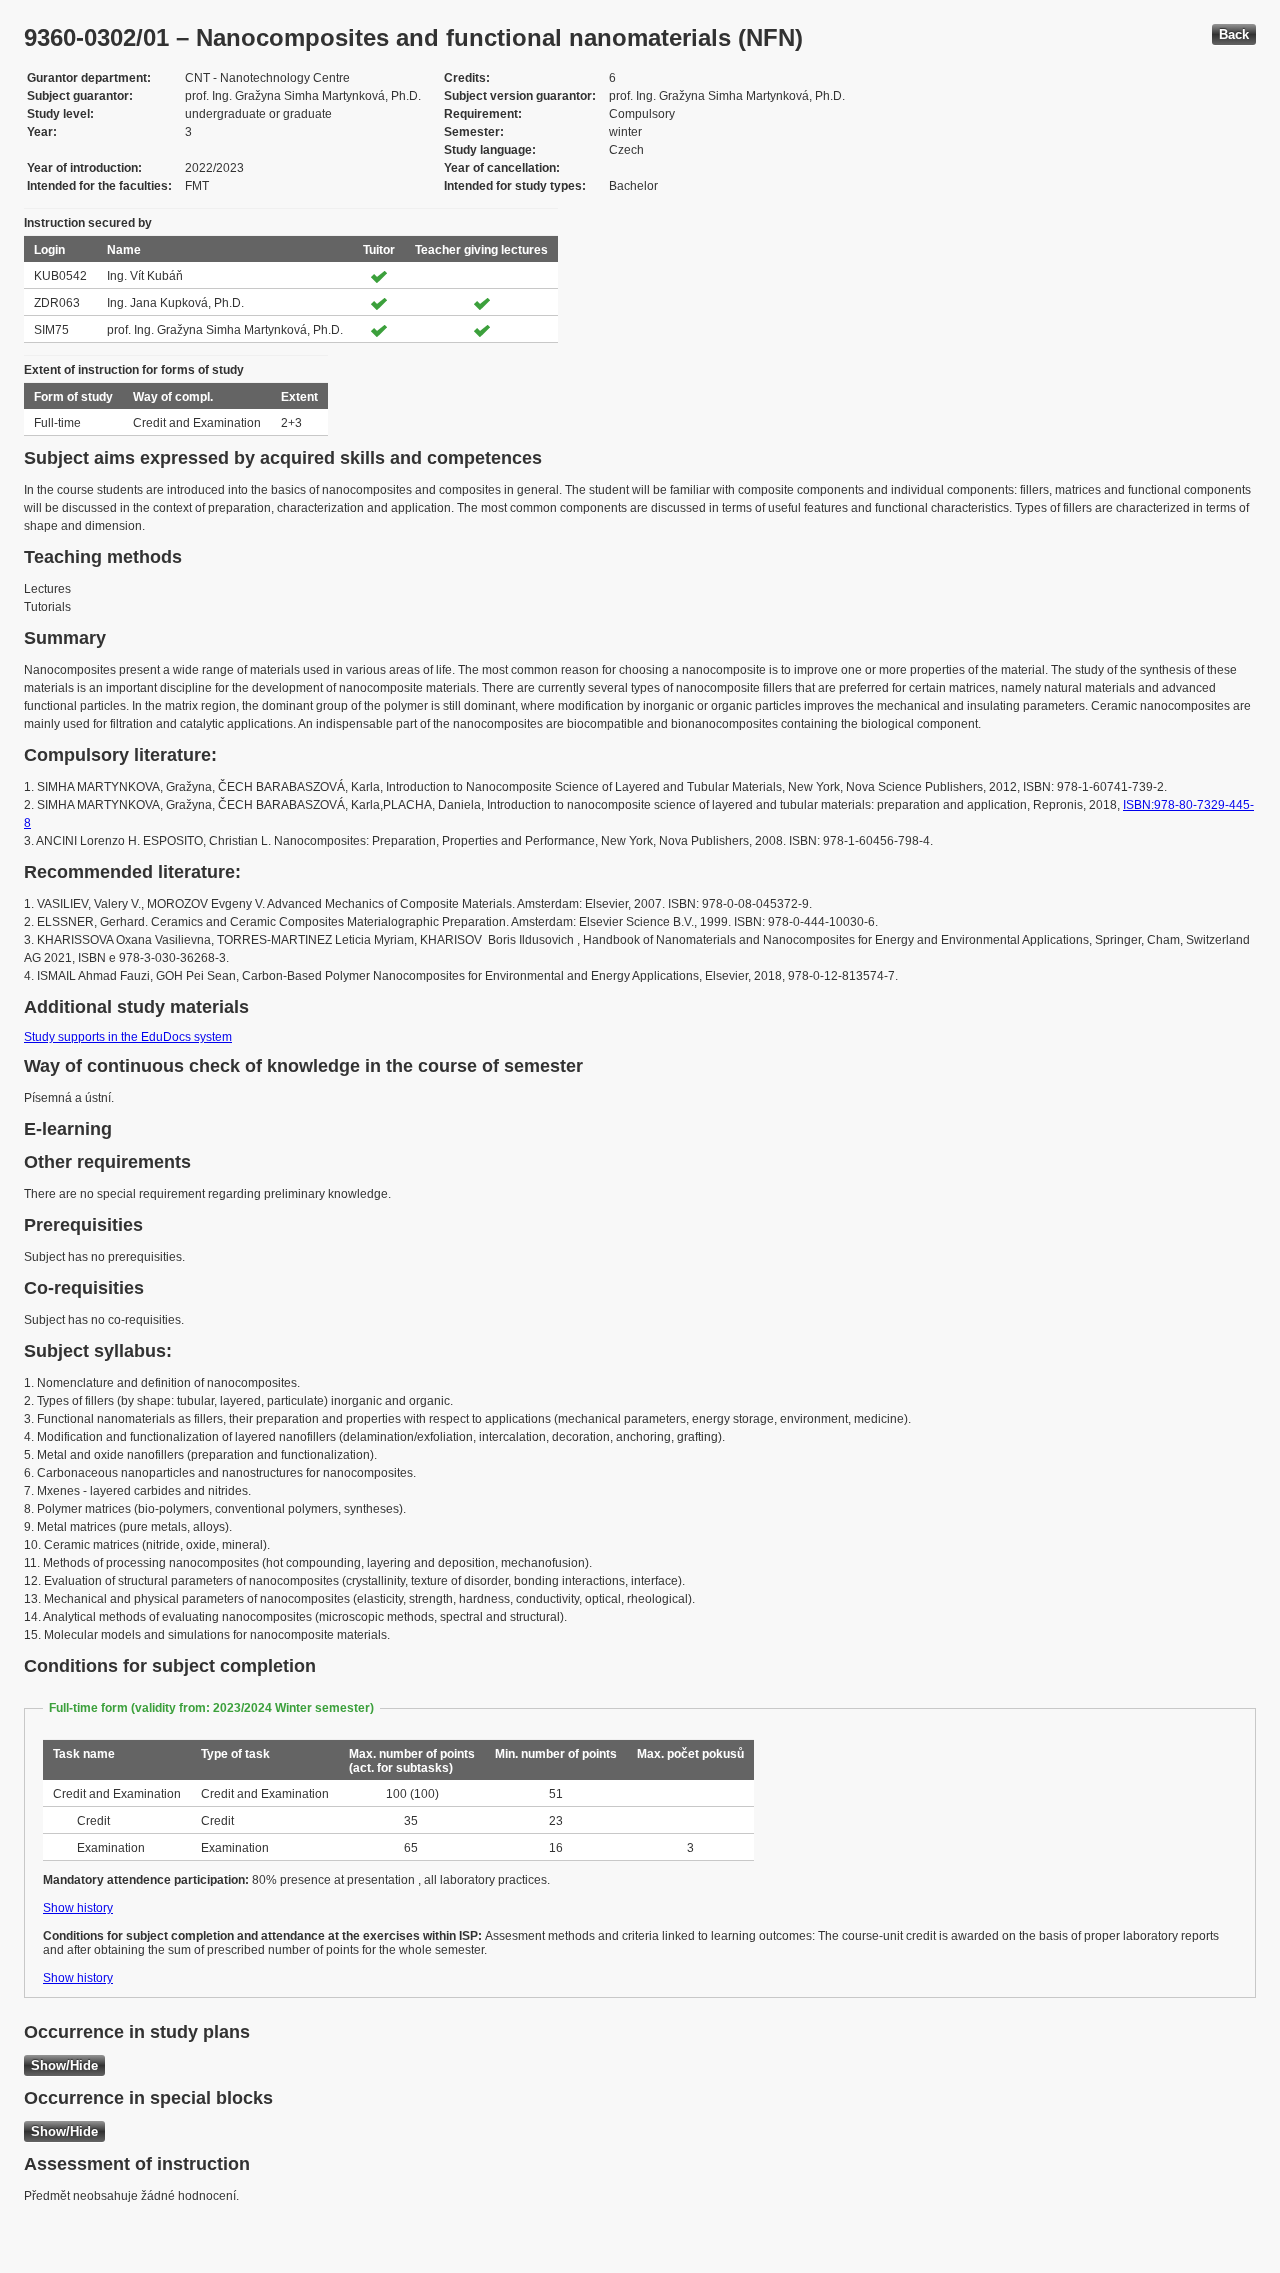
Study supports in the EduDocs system (128, 1037)
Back (1234, 34)
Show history (78, 1908)
